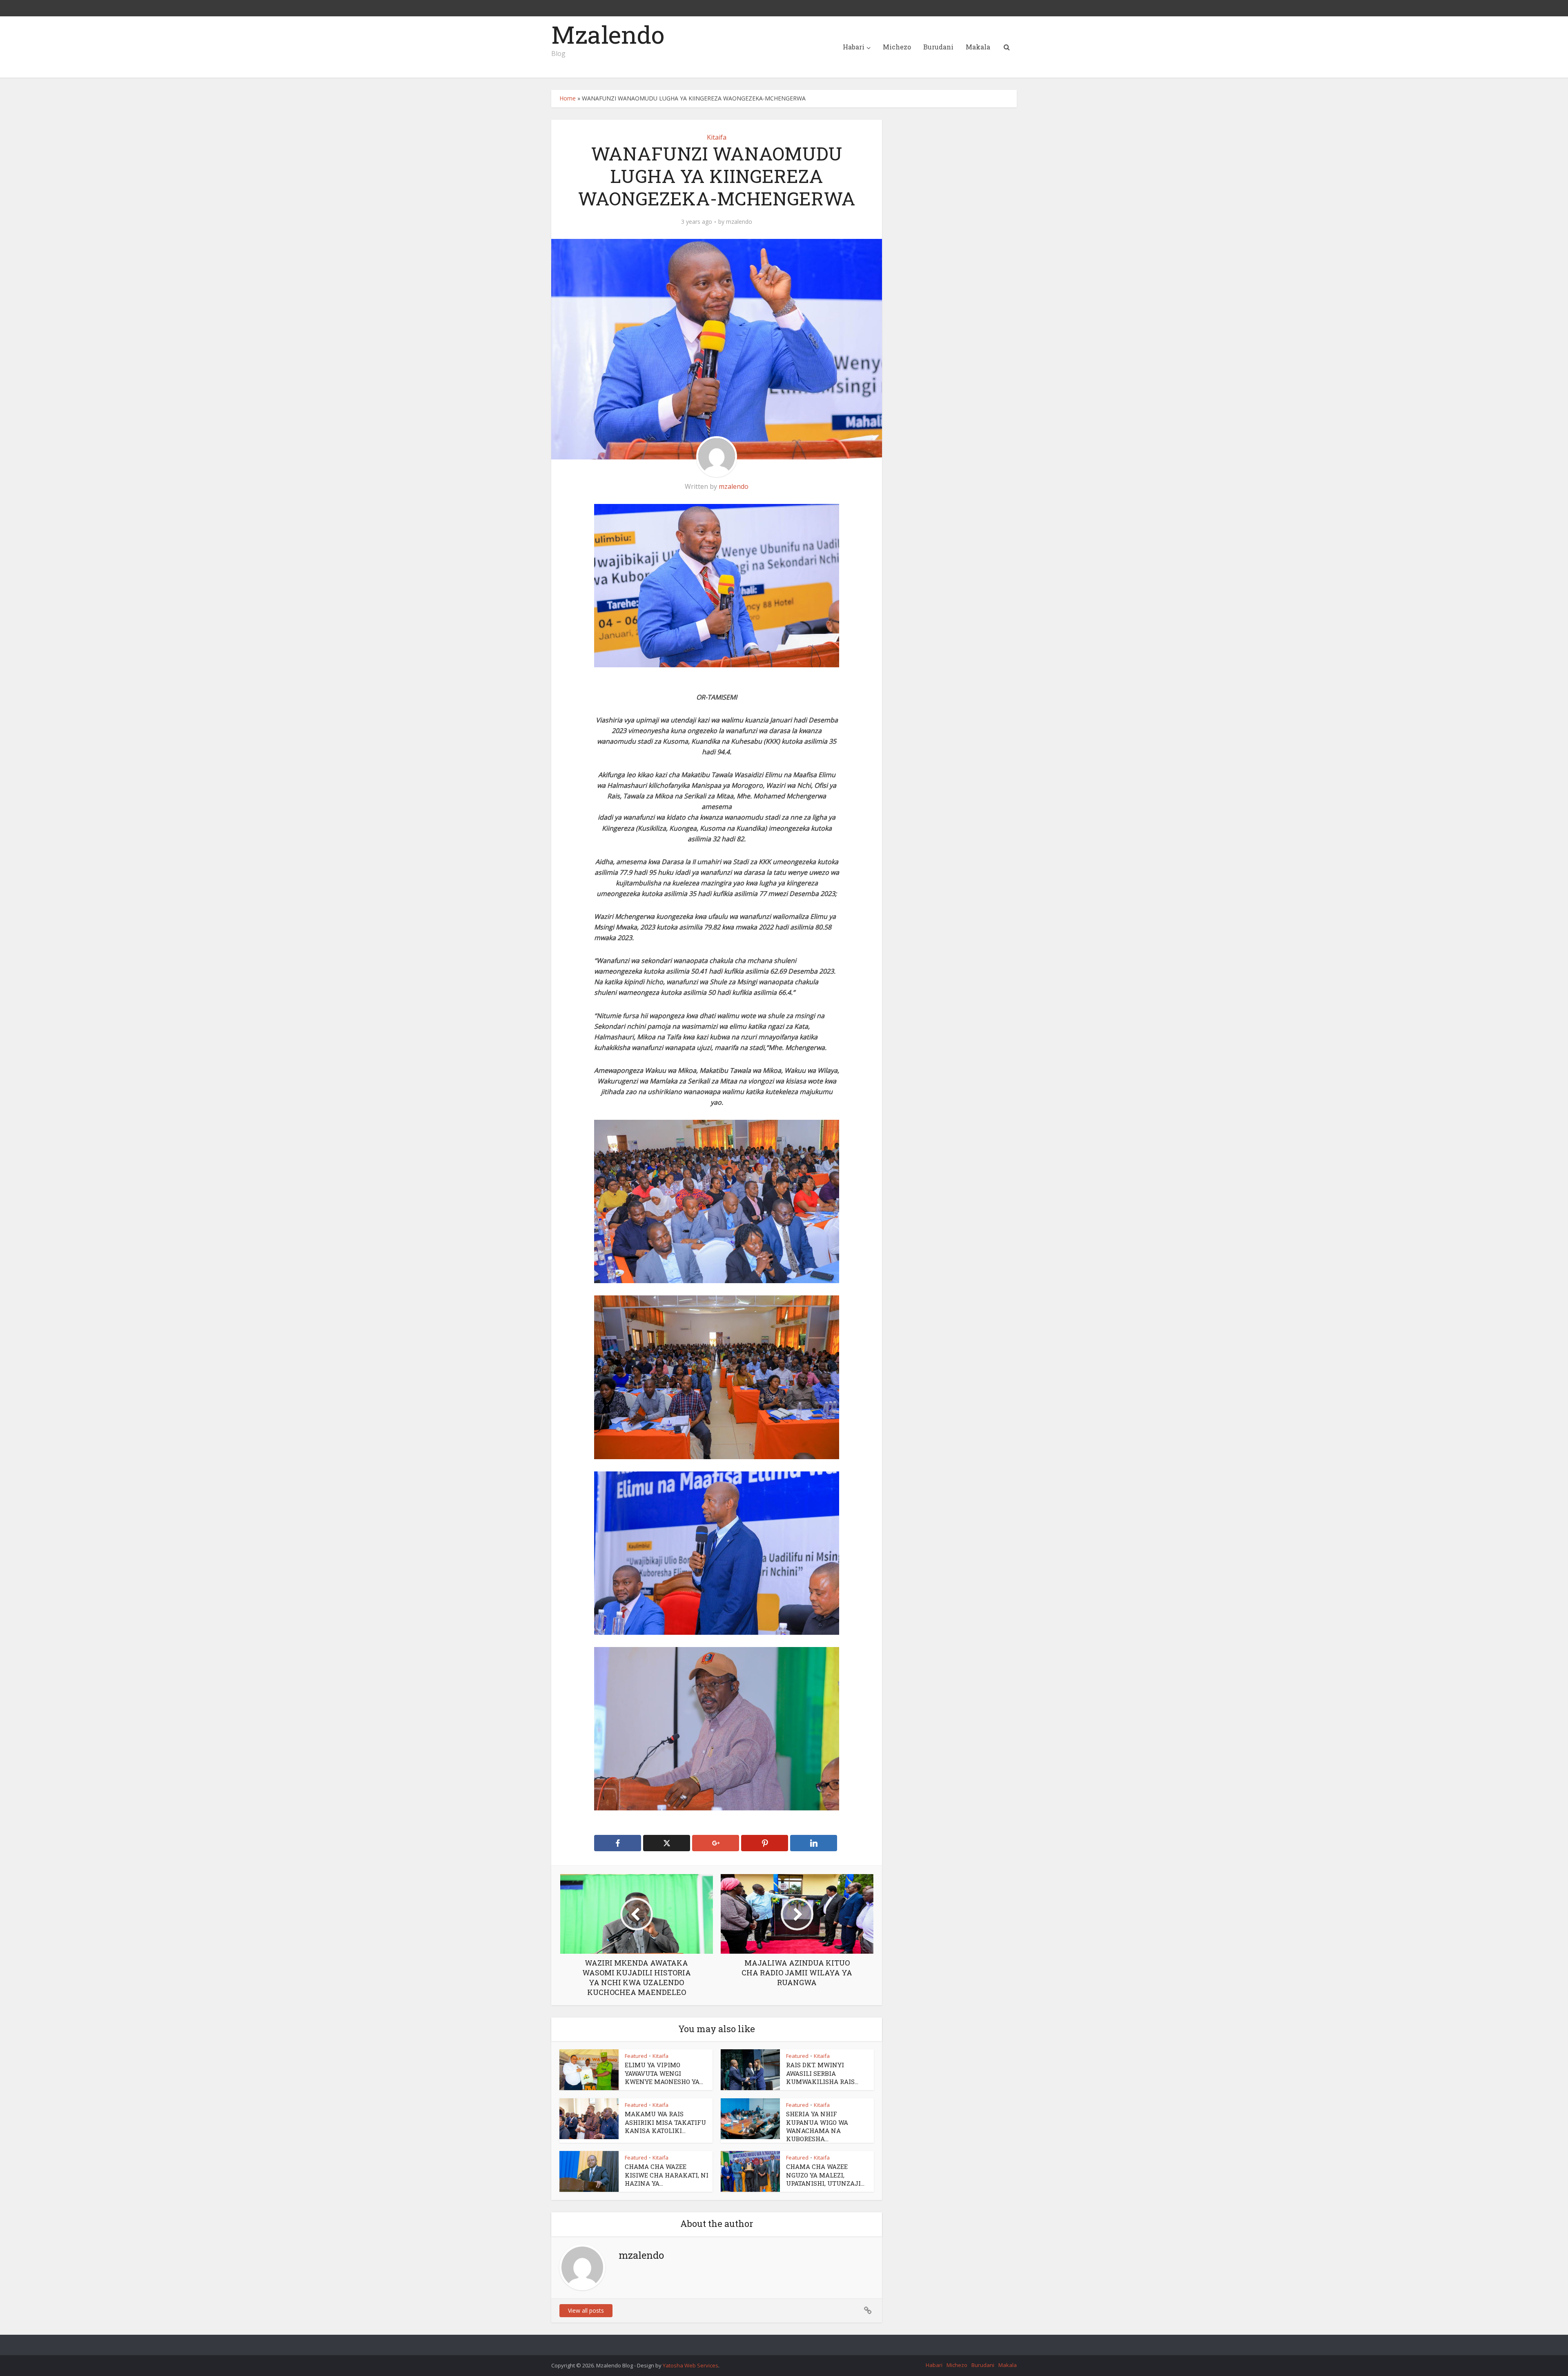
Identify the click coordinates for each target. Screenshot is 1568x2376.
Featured (636, 2056)
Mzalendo (608, 34)
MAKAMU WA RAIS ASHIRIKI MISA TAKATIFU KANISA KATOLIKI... (665, 2122)
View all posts (586, 2310)
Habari (854, 47)
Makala (978, 47)
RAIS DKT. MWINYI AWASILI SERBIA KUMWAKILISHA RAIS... (822, 2073)
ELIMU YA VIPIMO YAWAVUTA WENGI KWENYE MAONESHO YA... (664, 2073)
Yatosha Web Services (690, 2365)
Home (568, 98)
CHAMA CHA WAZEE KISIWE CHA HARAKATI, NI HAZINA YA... (667, 2175)
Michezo (897, 47)
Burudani (938, 47)
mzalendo (739, 222)
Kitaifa (717, 137)
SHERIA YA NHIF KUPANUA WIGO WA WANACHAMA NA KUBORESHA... (817, 2126)
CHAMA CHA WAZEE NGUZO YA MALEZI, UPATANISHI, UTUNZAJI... (825, 2175)
